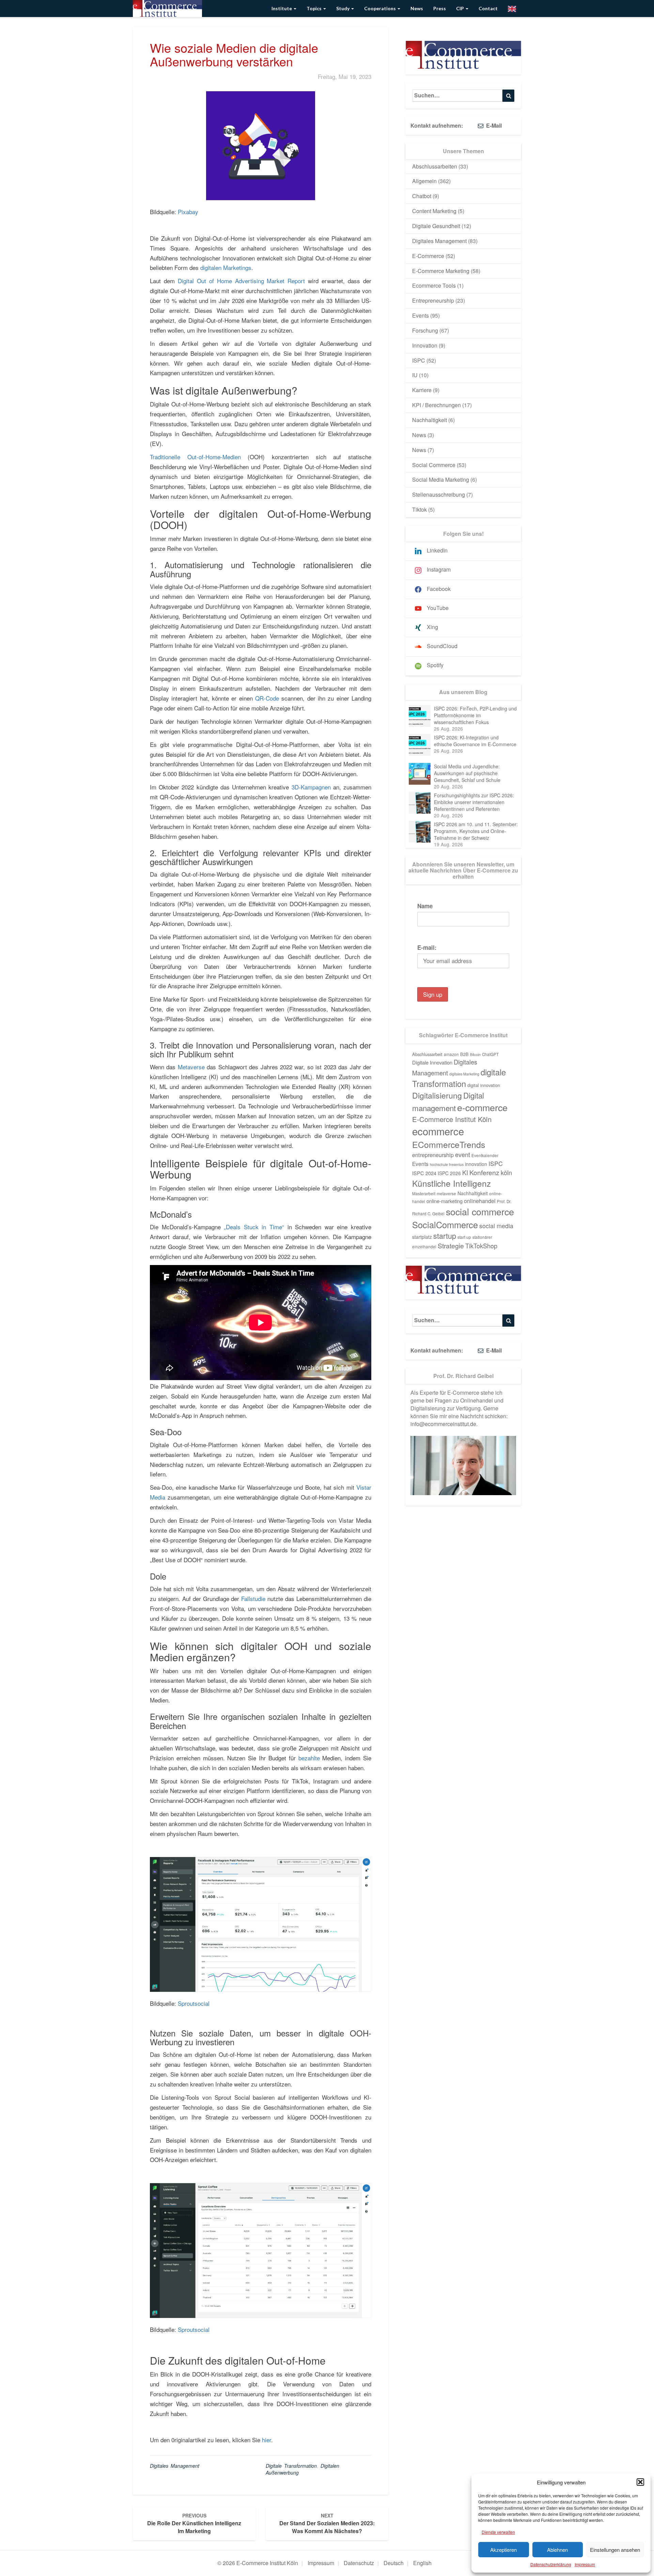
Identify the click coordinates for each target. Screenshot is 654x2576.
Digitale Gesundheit (436, 226)
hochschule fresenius (447, 1164)
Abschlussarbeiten (435, 166)
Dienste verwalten (498, 2532)
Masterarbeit (424, 1194)
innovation (476, 1164)
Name (425, 906)
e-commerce (482, 1107)
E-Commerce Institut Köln (452, 1119)
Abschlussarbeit (427, 1054)
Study (343, 8)
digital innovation (484, 1085)
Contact (488, 8)
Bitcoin (475, 1054)
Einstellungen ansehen (615, 2550)
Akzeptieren (503, 2550)
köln (506, 1172)
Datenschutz (359, 2563)
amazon (451, 1054)
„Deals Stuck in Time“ (254, 1227)
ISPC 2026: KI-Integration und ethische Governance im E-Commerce (475, 741)
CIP (461, 8)
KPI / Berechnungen (437, 405)
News (417, 8)
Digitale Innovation (432, 1062)
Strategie (451, 1246)
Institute (282, 8)
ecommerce (438, 1131)
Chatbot (422, 196)
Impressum (585, 2564)
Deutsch (394, 2563)
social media (496, 1226)
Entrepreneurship (433, 300)
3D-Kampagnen (311, 787)
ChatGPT (490, 1054)
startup (445, 1236)
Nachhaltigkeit (430, 420)
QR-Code (267, 698)
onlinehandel (480, 1201)
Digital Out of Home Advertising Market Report (242, 281)
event (463, 1154)
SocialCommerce (445, 1225)
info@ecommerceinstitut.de (443, 1424)
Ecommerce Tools (434, 285)
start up (464, 1237)
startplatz (422, 1237)
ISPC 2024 (424, 1173)
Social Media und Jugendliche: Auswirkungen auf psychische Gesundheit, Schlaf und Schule (467, 773)
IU (415, 375)
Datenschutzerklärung (551, 2564)
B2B (464, 1054)
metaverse (446, 1194)
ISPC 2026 (449, 1173)
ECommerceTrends (449, 1144)
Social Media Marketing (441, 479)
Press (440, 8)
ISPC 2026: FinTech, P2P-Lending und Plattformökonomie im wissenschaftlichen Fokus (475, 715)
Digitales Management (175, 2466)
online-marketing (445, 1201)
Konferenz (484, 1172)
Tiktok (419, 509)
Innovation (425, 345)
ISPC (419, 360)
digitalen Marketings (226, 267)
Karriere (422, 390)
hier (267, 2440)
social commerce (480, 1211)
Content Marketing (434, 211)
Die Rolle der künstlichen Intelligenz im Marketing (194, 2523)
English (422, 2563)
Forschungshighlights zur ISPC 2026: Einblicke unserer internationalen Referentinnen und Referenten (474, 802)
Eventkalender (485, 1155)
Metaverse (191, 1067)
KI (465, 1172)
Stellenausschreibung (439, 494)
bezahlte (309, 1758)
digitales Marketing (464, 1074)
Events (421, 315)
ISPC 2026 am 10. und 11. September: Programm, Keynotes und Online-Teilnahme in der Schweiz (476, 831)
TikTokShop (481, 1246)
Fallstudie (253, 1598)
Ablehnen (557, 2550)
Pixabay (188, 212)
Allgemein (424, 181)
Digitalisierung (437, 1095)
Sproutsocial (194, 2003)
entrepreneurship (433, 1155)
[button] (640, 2482)
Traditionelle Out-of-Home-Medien (195, 457)
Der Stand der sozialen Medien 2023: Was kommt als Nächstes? (327, 2523)
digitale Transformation (291, 2466)
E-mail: (427, 947)
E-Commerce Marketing (441, 271)
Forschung (425, 330)
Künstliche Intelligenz (451, 1183)
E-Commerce (428, 256)
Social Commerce (434, 465)
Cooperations (380, 8)
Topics (315, 8)
